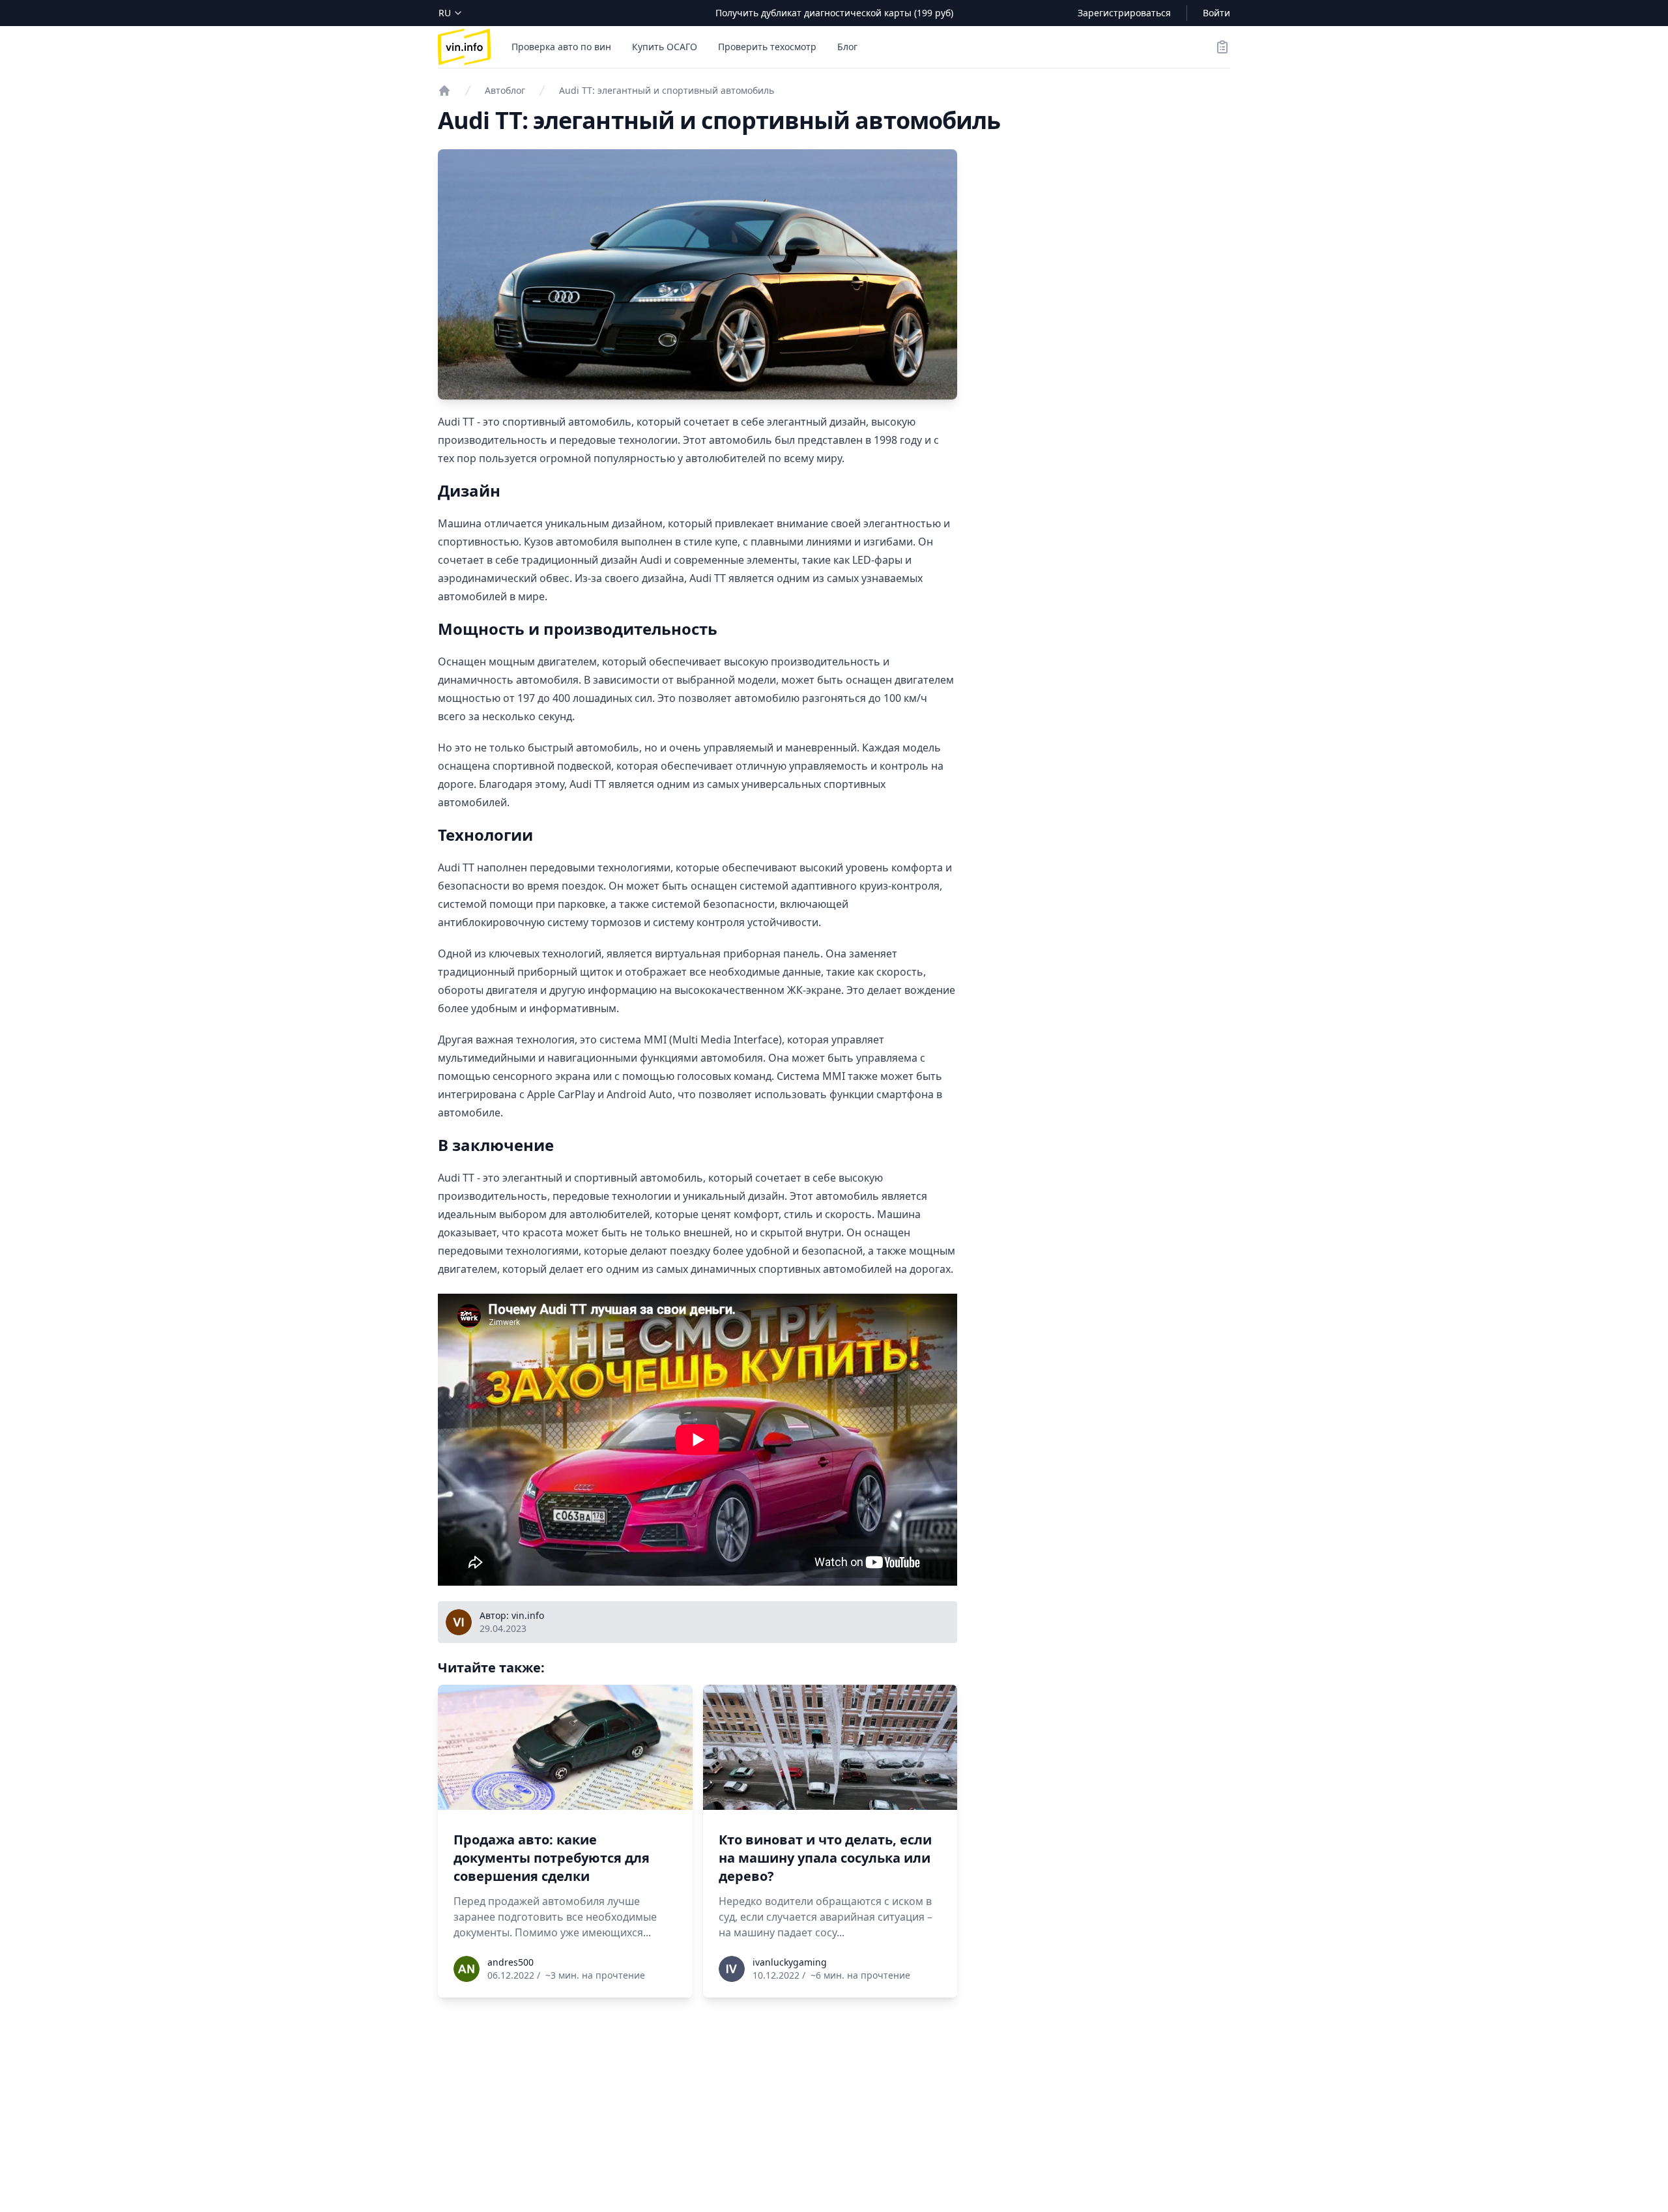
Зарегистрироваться (1124, 13)
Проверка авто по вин (561, 47)
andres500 (510, 1962)
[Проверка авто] (444, 91)
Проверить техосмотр (767, 47)
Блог (847, 47)
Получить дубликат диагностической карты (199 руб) (834, 13)
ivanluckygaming (790, 1962)
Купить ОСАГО (665, 47)
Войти (1216, 13)
